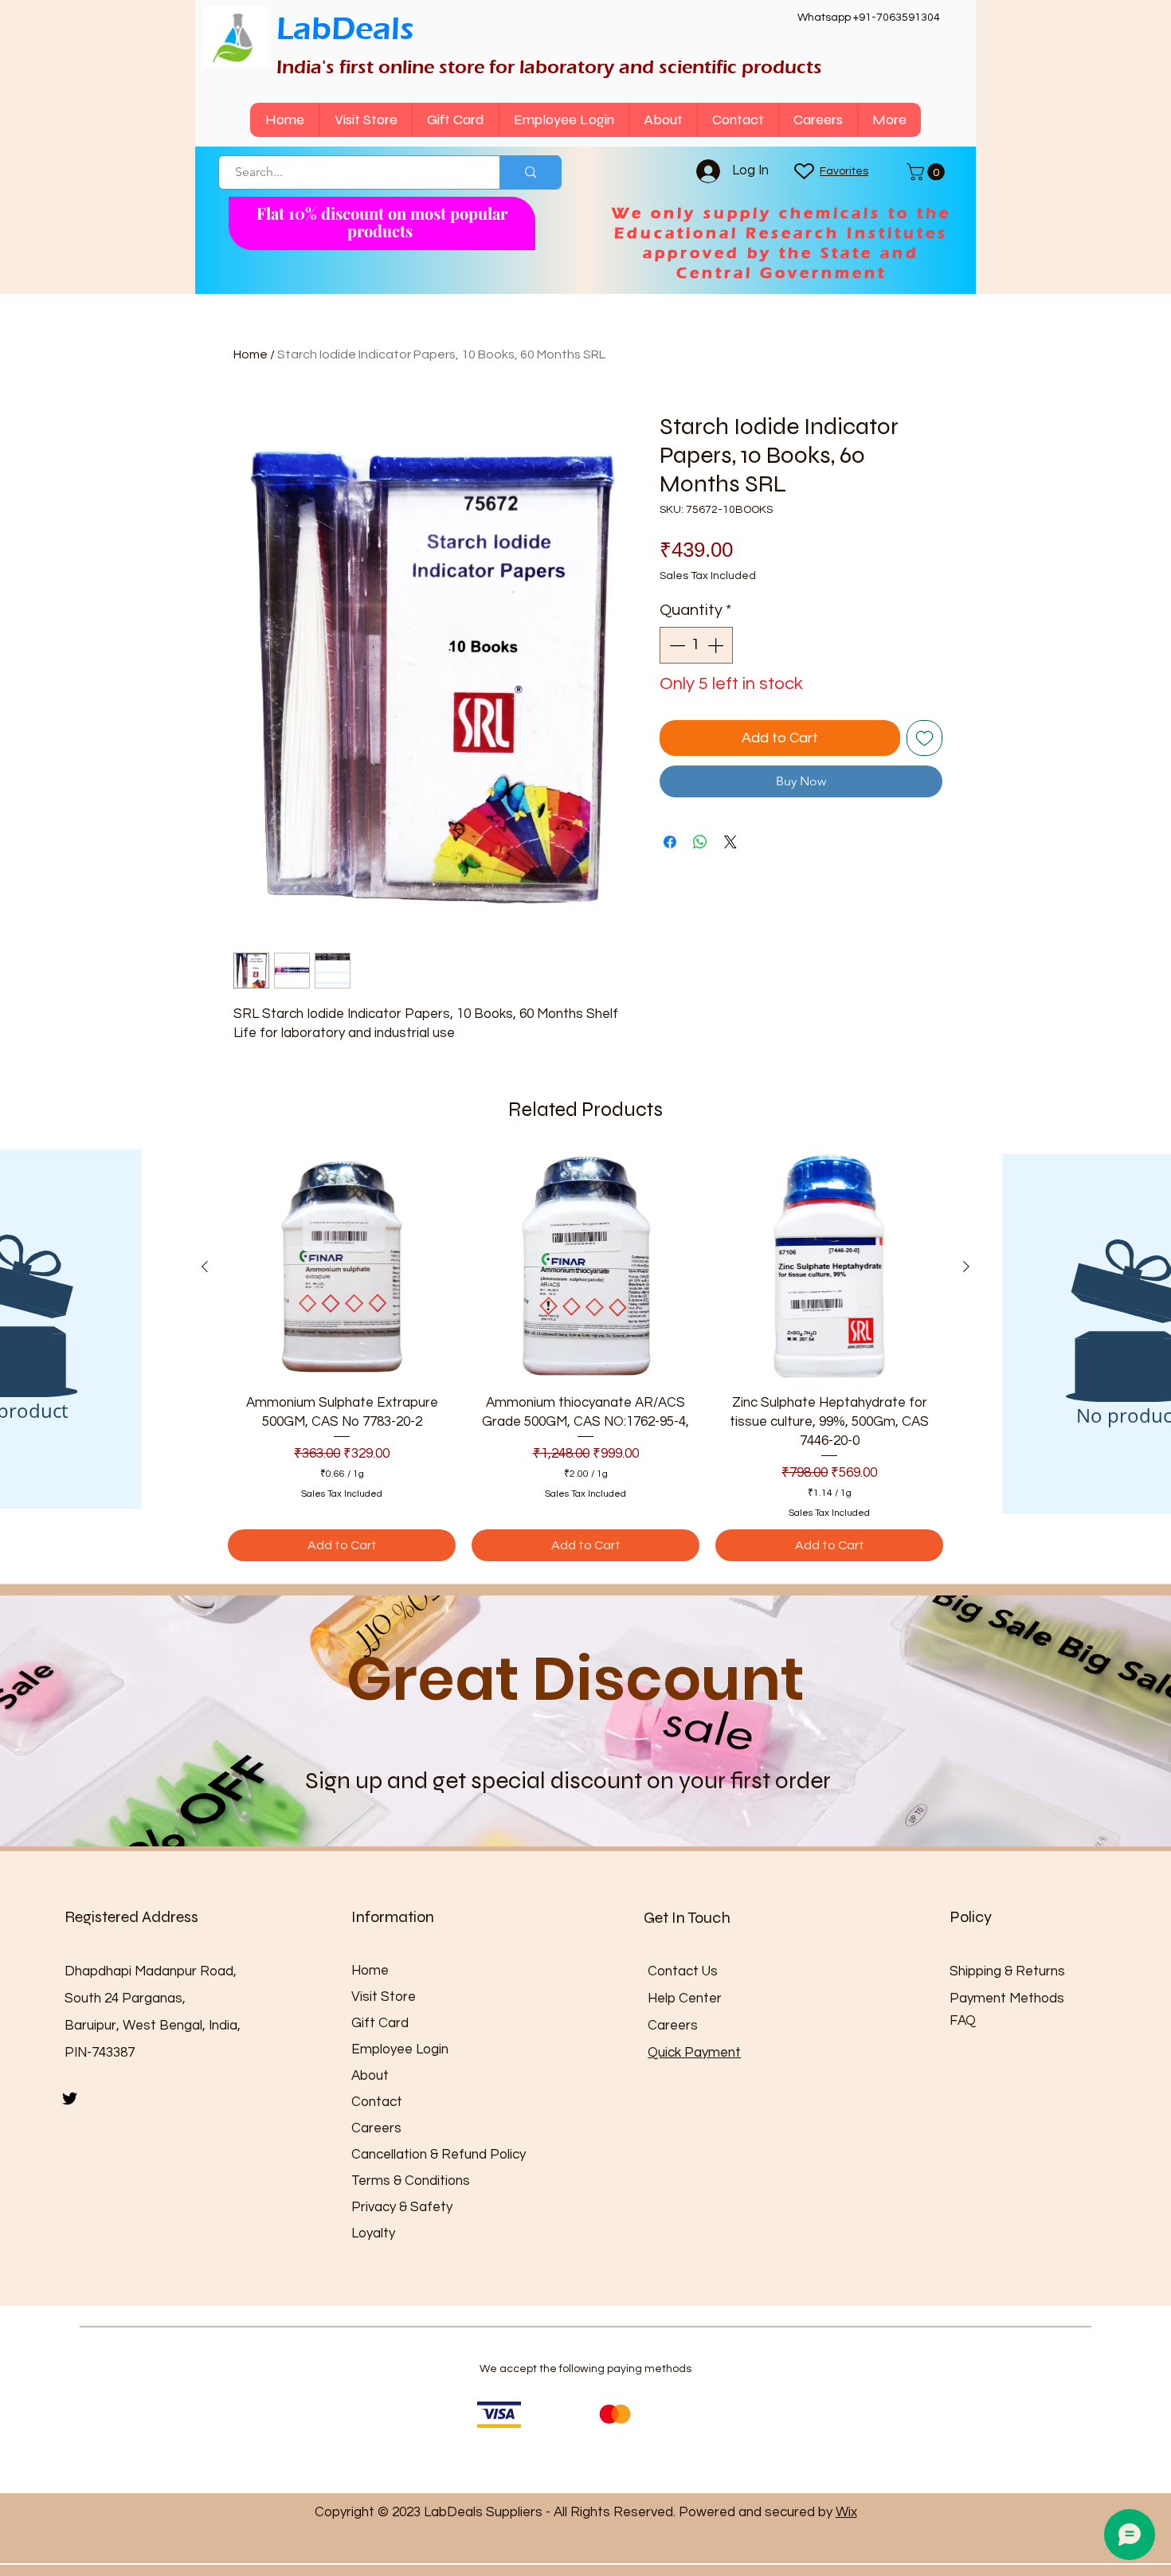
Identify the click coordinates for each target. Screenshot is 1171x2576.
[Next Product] (966, 1266)
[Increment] (717, 645)
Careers (376, 2128)
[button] (928, 172)
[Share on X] (730, 842)
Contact (377, 2102)
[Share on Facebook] (670, 842)
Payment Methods (1008, 1999)
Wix (846, 2512)
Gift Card (380, 2023)
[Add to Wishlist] (924, 738)
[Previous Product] (205, 1266)
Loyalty (373, 2233)
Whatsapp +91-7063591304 (869, 18)
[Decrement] (676, 645)
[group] (585, 1357)
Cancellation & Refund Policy (439, 2155)
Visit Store (384, 1997)
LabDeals (345, 28)
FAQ (963, 2021)
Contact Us (683, 1971)
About (370, 2076)
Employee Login (400, 2049)
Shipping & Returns (1007, 1971)
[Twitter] (70, 2098)
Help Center (685, 1999)
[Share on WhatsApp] (700, 842)
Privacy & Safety (402, 2207)
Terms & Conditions (411, 2181)
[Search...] (530, 172)
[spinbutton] (696, 645)
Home (251, 354)
